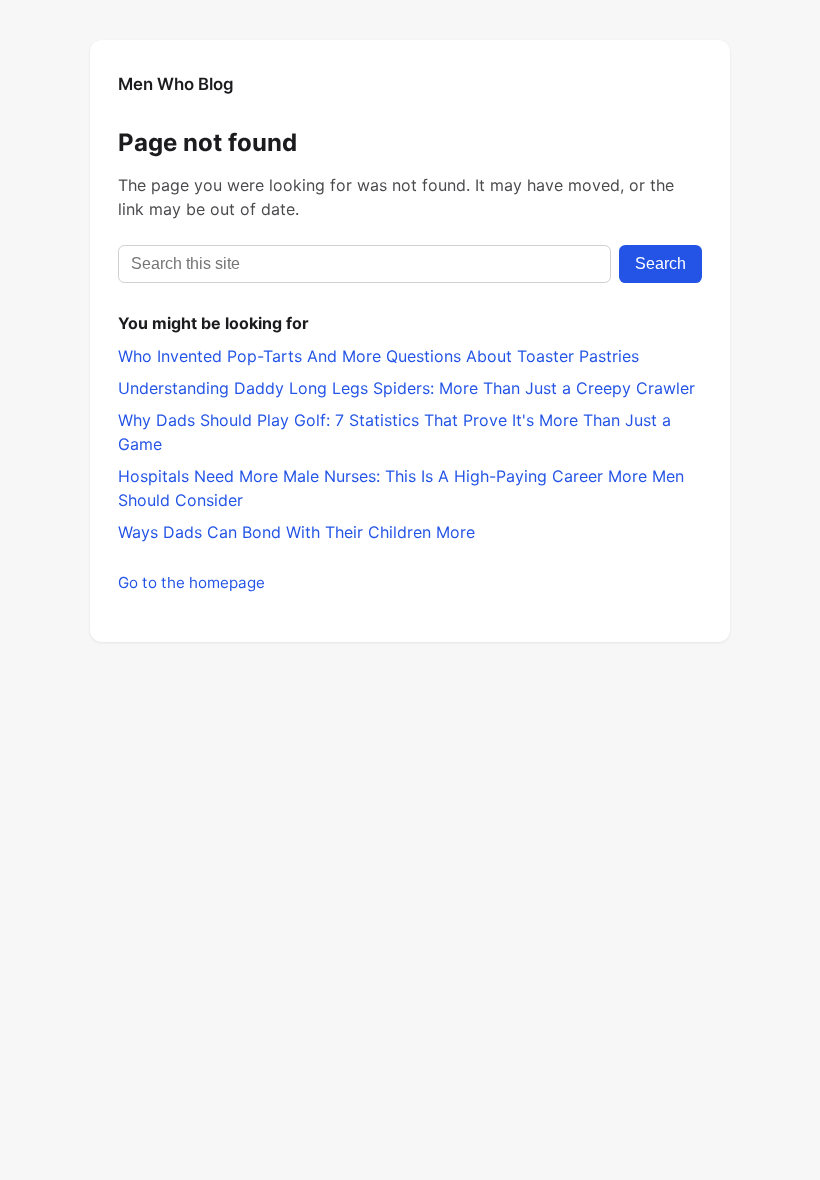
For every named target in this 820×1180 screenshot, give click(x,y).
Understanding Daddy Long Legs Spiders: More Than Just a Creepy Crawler (406, 388)
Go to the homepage (191, 582)
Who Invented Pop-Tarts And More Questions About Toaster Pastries (378, 356)
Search (660, 263)
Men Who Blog (176, 84)
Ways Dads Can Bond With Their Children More (296, 532)
